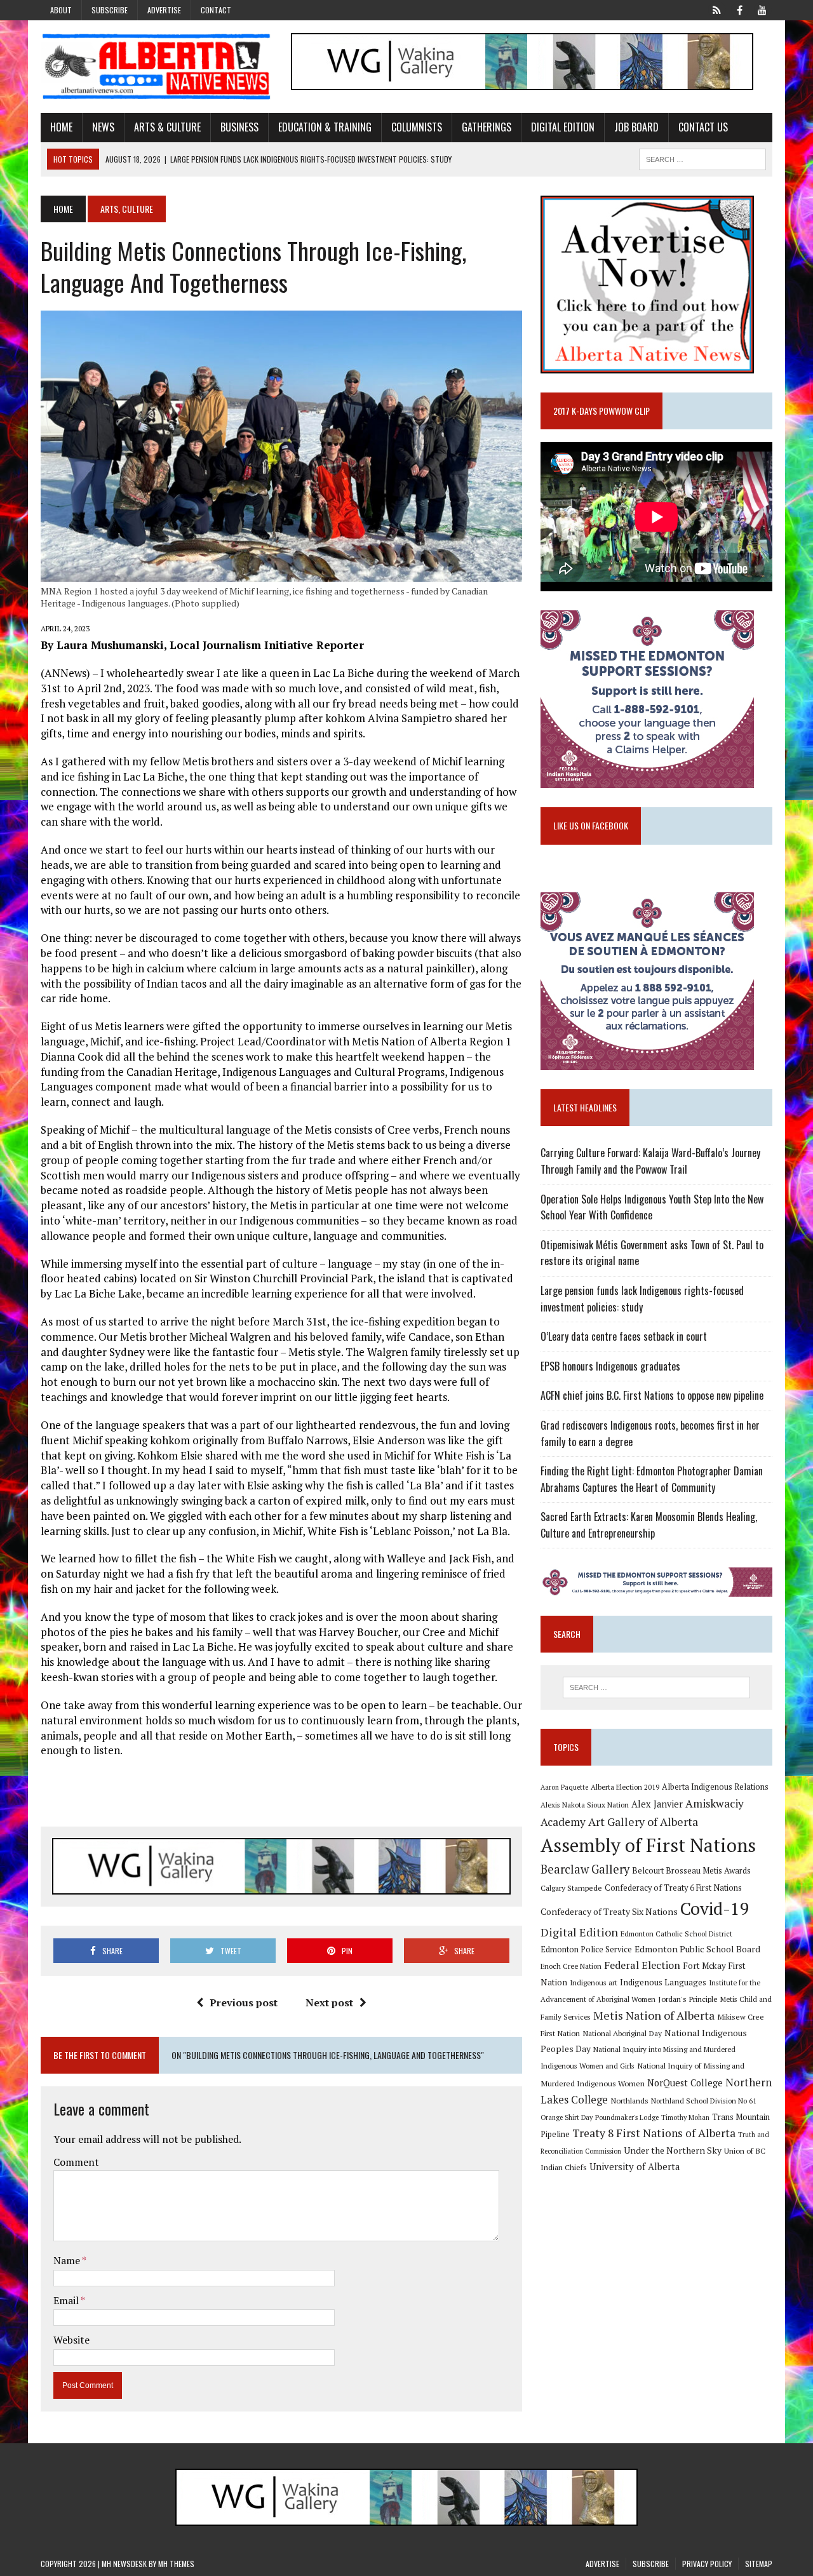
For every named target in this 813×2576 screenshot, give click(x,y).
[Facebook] (739, 9)
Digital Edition (563, 127)
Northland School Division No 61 (704, 2101)
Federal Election (642, 1965)
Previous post (244, 2002)
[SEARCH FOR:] (702, 158)
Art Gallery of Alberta (643, 1821)
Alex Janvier (657, 1804)
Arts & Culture (167, 127)
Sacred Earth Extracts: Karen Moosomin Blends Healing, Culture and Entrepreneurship (649, 1525)
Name (68, 2260)
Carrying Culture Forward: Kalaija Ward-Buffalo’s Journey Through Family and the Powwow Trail (650, 1161)
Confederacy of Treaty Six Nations (609, 1911)
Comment (76, 2162)
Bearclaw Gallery (585, 1869)
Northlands (629, 2100)
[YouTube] (762, 9)
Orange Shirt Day (567, 2117)
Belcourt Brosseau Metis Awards (691, 1871)
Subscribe (110, 10)
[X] (716, 9)
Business (239, 127)
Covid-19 (715, 1909)
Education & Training (325, 127)
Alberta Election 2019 (625, 1787)
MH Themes (176, 2564)
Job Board (636, 127)
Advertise (164, 10)
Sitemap (759, 2564)
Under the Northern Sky (673, 2150)
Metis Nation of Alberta (654, 2015)
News (103, 127)
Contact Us (703, 127)
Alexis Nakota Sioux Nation (585, 1805)
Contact (216, 10)
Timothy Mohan (685, 2117)
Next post (329, 2002)
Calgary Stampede (571, 1888)
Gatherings (487, 127)
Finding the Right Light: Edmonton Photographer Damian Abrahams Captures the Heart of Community (652, 1479)
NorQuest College (685, 2083)
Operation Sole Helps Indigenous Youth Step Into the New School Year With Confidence (652, 1207)
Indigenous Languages (663, 1982)
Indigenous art (594, 1982)
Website (71, 2340)
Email (67, 2300)
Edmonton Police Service (586, 1949)
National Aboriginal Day (622, 2033)
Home (61, 127)
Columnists (417, 127)
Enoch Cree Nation (571, 1966)
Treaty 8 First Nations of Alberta (654, 2133)
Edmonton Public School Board (697, 1949)
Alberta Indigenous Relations (715, 1787)
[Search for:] (656, 1687)
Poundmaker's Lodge (627, 2117)
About (61, 10)
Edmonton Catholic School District (676, 1934)
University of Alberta (635, 2167)
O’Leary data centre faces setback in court (624, 1336)
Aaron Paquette (564, 1787)
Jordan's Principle (688, 1999)
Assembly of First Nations (648, 1845)
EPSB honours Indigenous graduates (610, 1366)
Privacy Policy (707, 2564)
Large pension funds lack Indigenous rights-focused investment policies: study (642, 1299)
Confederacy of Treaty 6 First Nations (673, 1888)
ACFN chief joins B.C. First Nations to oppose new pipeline (652, 1395)
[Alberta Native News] (157, 67)
